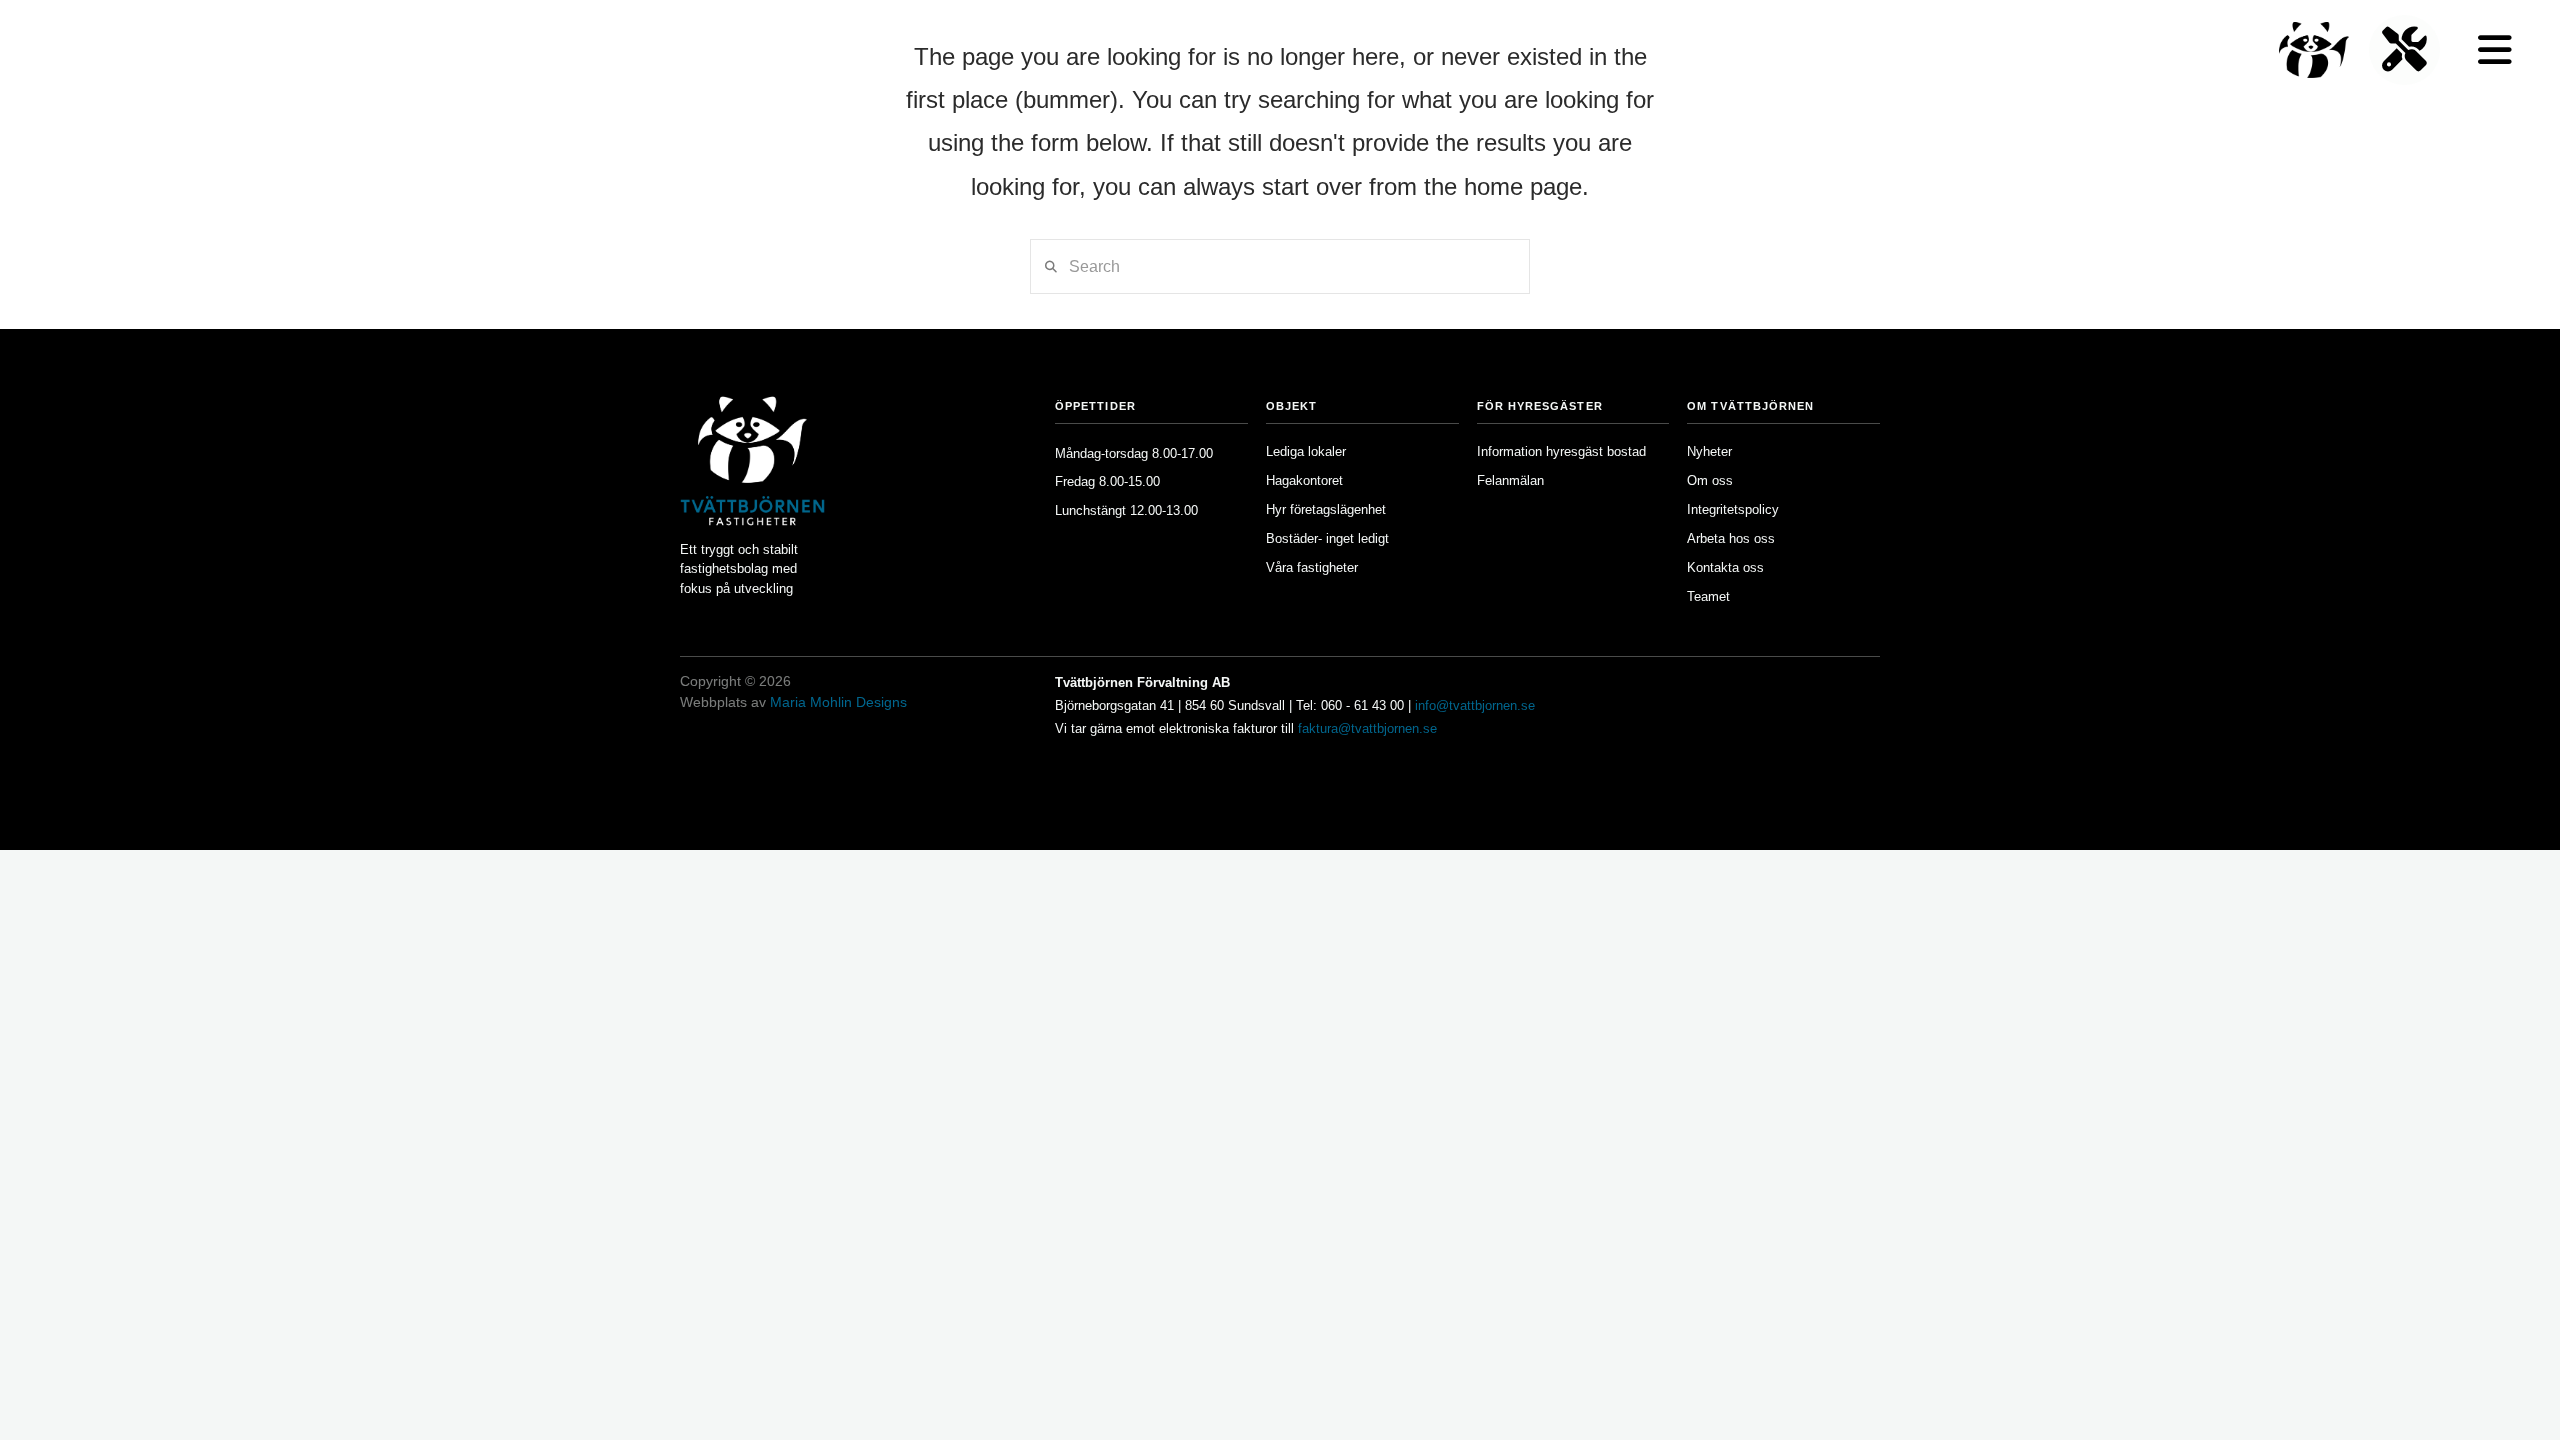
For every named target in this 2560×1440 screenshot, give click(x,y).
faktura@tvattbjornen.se (1367, 728)
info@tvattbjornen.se (1475, 705)
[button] (2495, 50)
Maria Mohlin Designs (838, 702)
